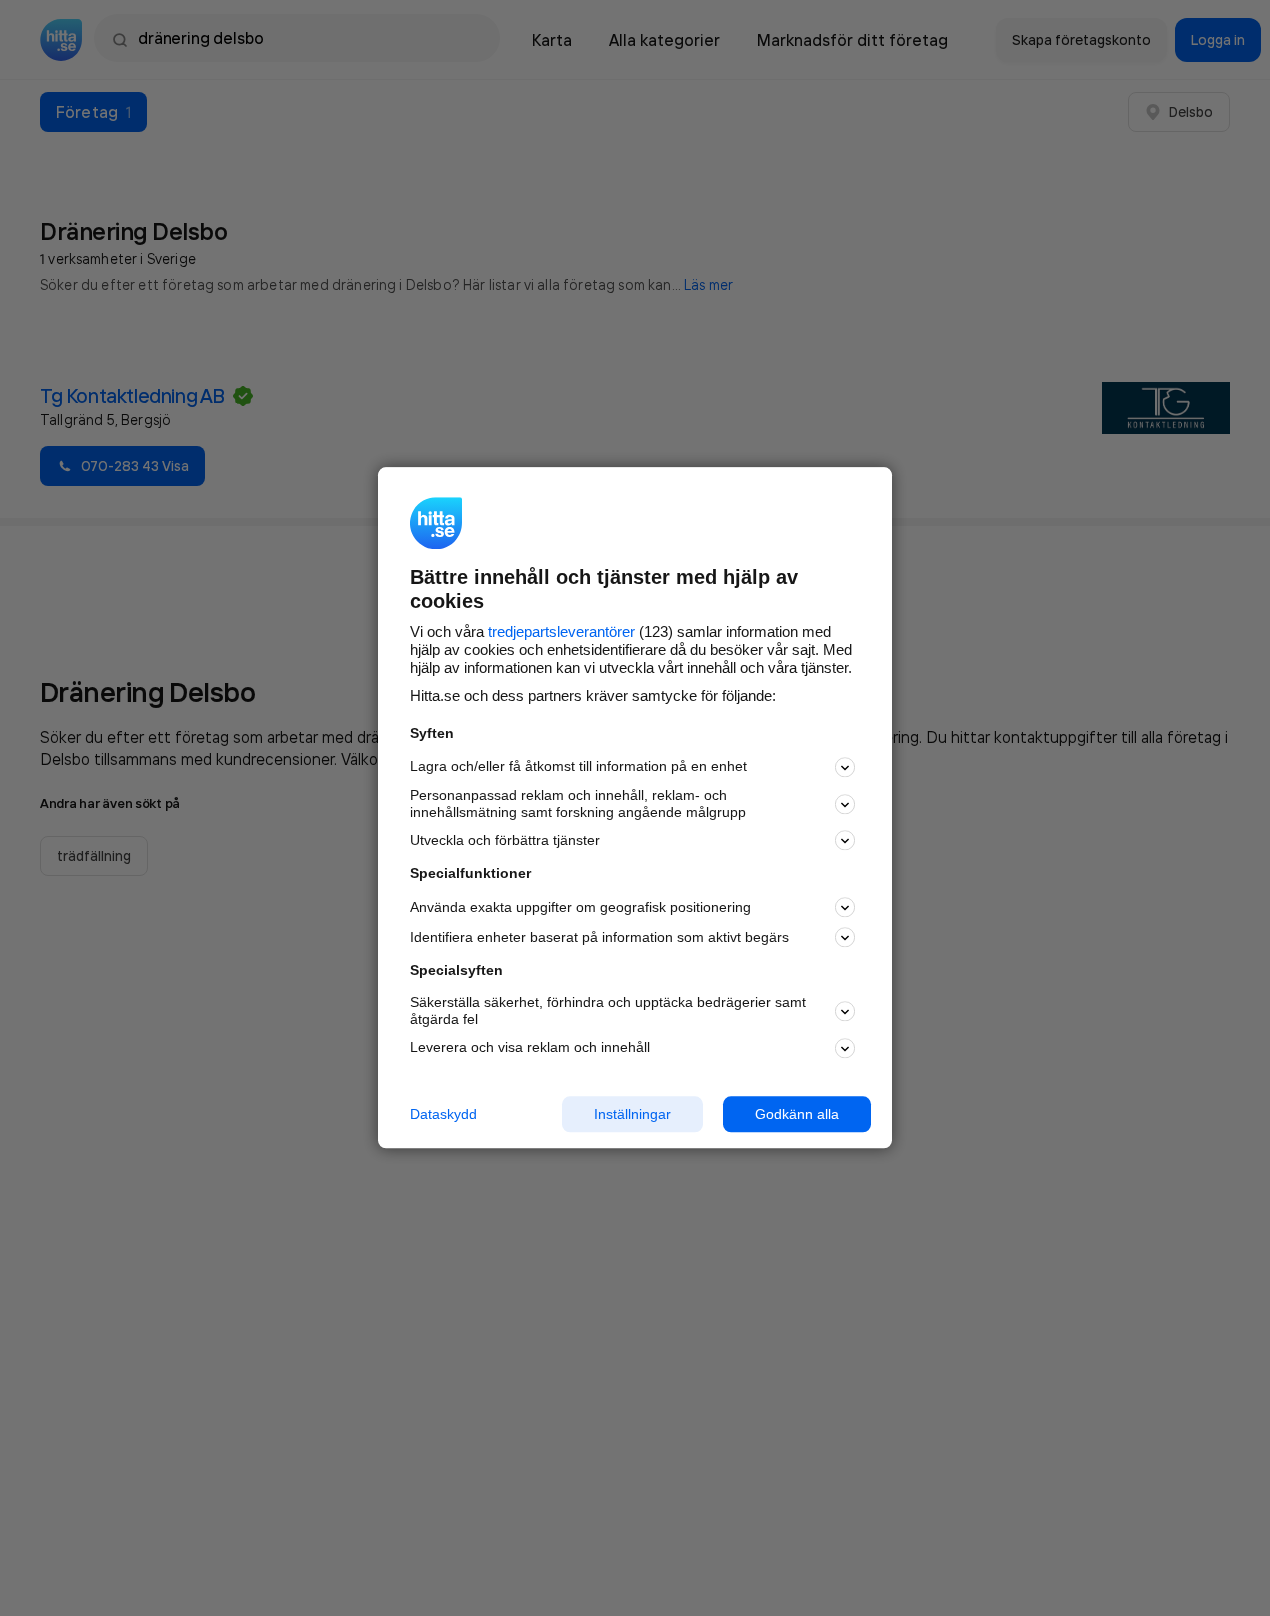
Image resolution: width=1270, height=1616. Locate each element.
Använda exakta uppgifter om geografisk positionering (580, 907)
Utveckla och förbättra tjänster (505, 840)
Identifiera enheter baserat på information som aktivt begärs (599, 937)
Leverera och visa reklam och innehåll (530, 1047)
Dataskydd (443, 1114)
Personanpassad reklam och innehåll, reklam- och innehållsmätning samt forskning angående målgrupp (578, 803)
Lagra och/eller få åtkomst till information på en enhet (578, 767)
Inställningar (632, 1114)
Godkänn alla (797, 1114)
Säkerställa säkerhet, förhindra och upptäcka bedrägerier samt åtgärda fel (608, 1010)
